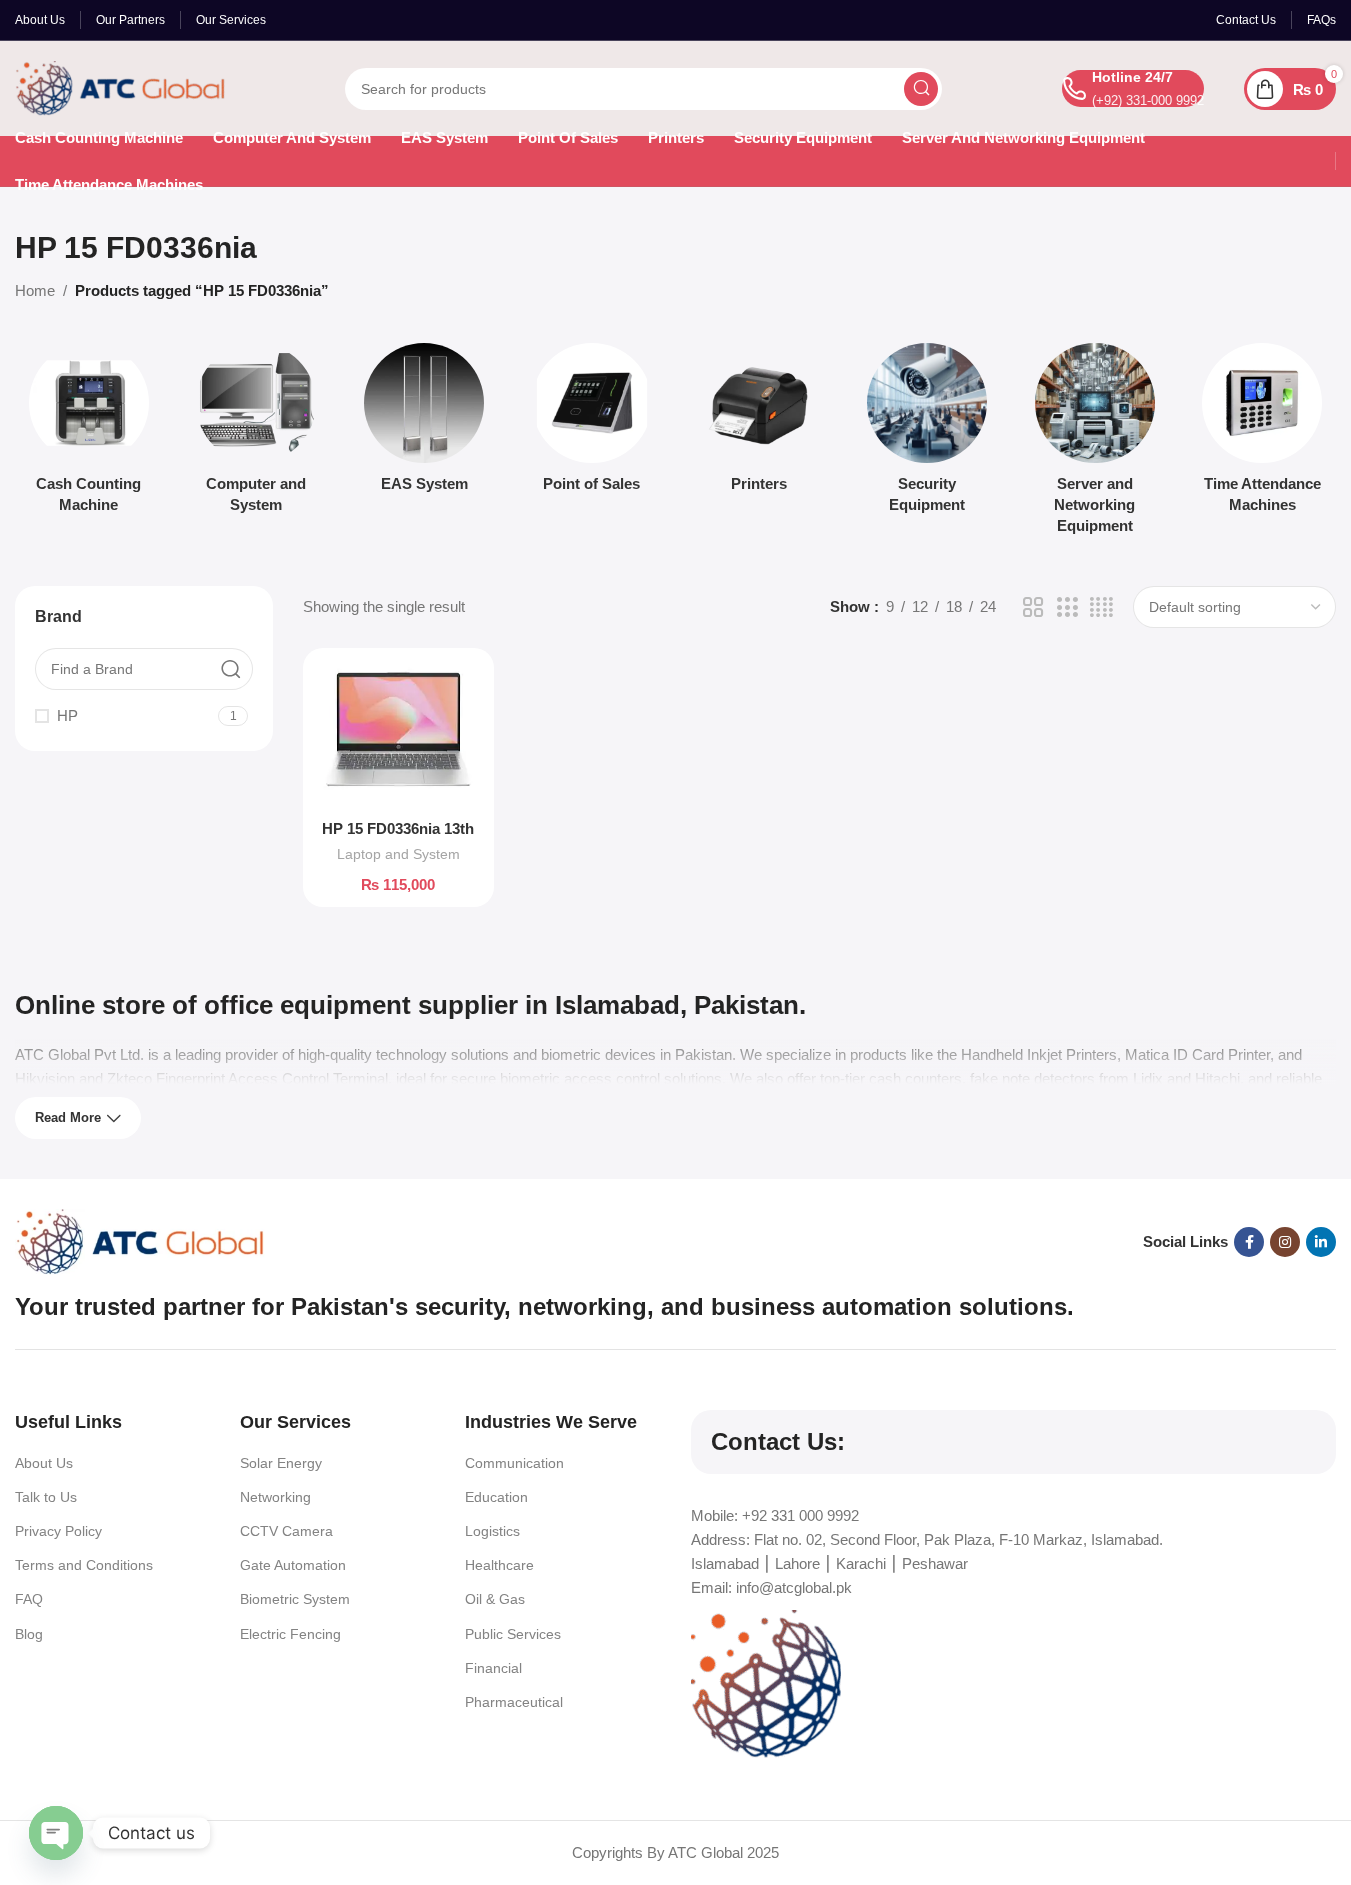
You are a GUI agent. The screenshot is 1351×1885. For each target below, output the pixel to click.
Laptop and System (398, 854)
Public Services (513, 1634)
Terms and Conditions (84, 1565)
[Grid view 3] (1067, 607)
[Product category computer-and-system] (257, 434)
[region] (675, 1825)
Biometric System (295, 1599)
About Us (44, 1463)
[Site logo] (120, 86)
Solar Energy (281, 1463)
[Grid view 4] (1101, 607)
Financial (493, 1668)
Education (496, 1497)
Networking (275, 1497)
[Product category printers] (760, 423)
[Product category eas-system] (424, 423)
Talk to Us (46, 1497)
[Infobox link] (1133, 88)
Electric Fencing (290, 1634)
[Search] (921, 89)
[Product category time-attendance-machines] (1262, 434)
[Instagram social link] (1285, 1242)
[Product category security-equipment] (927, 434)
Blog (29, 1634)
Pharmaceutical (514, 1702)
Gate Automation (293, 1565)
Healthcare (499, 1565)
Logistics (492, 1531)
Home (35, 290)
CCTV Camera (286, 1531)
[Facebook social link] (1249, 1242)
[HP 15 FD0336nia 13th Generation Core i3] (398, 736)
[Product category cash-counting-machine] (89, 434)
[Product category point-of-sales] (592, 423)
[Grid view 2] (1033, 607)
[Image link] (140, 1240)
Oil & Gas (495, 1599)
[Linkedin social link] (1321, 1242)
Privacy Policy (58, 1531)
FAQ (29, 1599)
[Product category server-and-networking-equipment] (1095, 444)
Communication (514, 1463)
